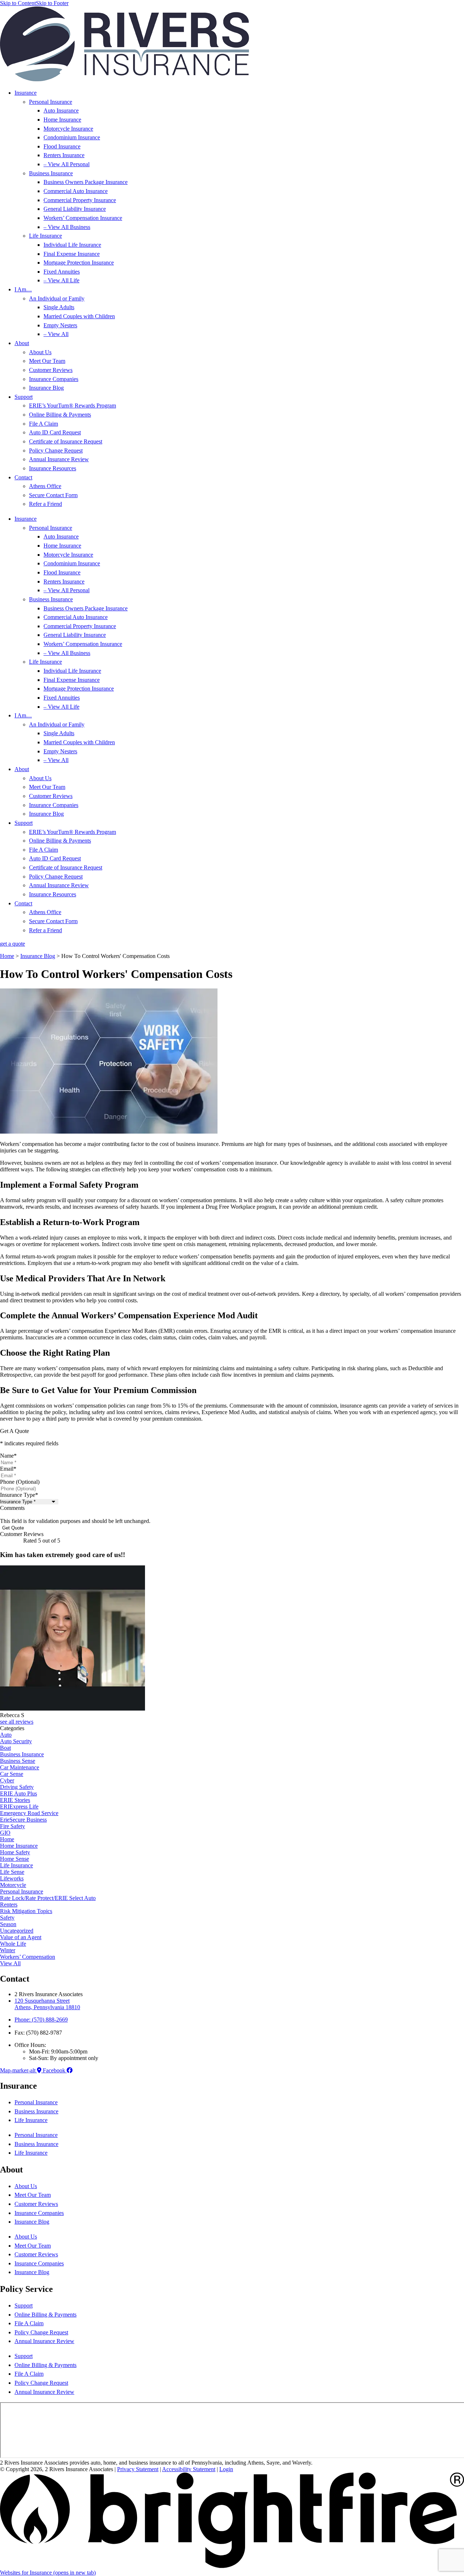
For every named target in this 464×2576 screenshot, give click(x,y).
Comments (12, 1508)
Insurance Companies (54, 379)
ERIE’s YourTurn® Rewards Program (72, 406)
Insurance (26, 93)
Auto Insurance (61, 110)
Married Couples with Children (79, 316)
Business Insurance (51, 173)
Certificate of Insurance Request (66, 441)
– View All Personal (67, 164)
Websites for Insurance (48, 2573)
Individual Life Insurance (72, 245)
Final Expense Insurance (72, 254)
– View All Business (67, 227)
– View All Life (61, 280)
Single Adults (59, 307)
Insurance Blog (46, 388)
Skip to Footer (52, 3)
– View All (56, 334)
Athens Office (45, 486)
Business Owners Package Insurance (86, 182)
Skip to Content (18, 3)
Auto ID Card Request (55, 432)
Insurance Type (19, 1495)
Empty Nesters (60, 325)
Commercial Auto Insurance (76, 191)
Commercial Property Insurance (80, 200)
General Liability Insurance (75, 209)
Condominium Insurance (72, 137)
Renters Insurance (64, 155)
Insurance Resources (53, 468)
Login (226, 2469)
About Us (40, 352)
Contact (23, 477)
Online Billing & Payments (60, 415)
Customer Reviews (51, 370)
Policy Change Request (56, 451)
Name (8, 1456)
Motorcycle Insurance (68, 129)
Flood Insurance (62, 146)
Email (8, 1469)
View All (10, 1963)
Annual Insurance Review (59, 459)
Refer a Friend (45, 504)
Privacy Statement (138, 2469)
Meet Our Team (47, 361)
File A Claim (43, 424)
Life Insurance (45, 236)
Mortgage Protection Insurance (79, 263)
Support (24, 397)
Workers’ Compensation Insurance (83, 218)
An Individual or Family (57, 298)
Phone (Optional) (20, 1482)
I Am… (23, 289)
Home (7, 956)
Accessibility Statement (189, 2469)
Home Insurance (62, 120)
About (22, 343)
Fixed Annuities (62, 272)
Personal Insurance (51, 102)
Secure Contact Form (53, 495)
